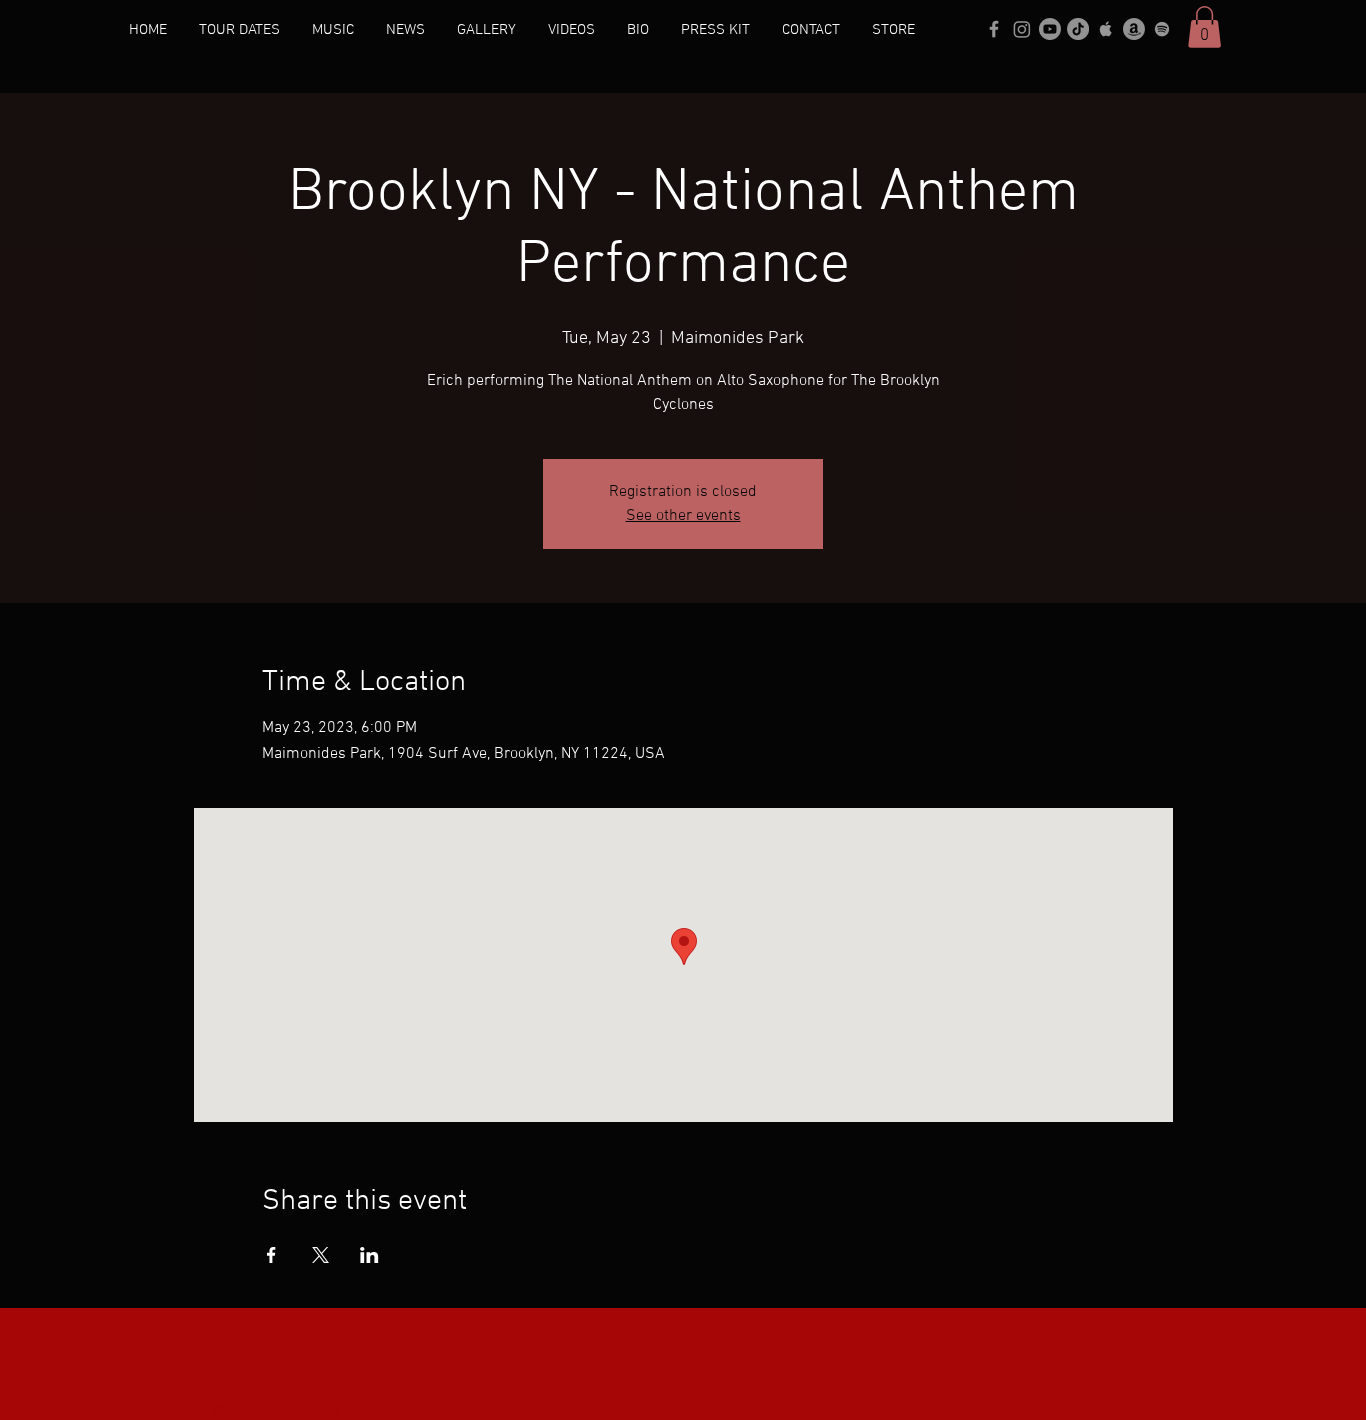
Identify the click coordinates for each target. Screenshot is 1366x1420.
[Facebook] (994, 29)
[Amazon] (1134, 29)
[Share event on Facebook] (271, 1255)
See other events (683, 516)
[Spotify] (1162, 29)
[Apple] (1106, 29)
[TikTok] (1078, 29)
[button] (1204, 27)
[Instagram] (1022, 29)
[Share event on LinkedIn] (369, 1255)
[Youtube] (1050, 29)
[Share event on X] (320, 1255)
